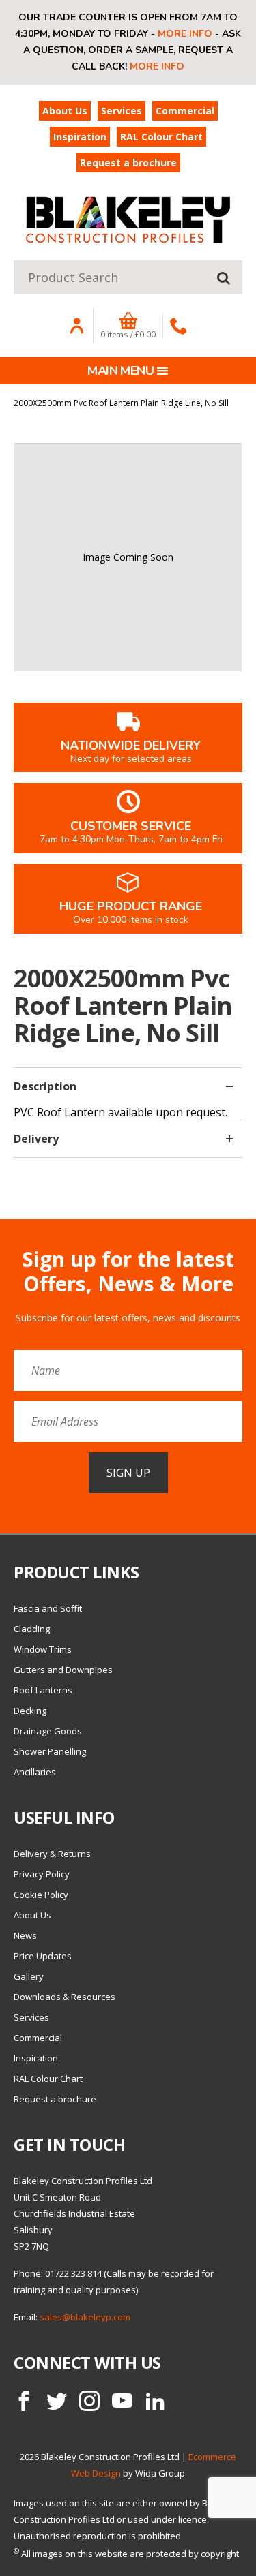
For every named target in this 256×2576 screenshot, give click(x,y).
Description (45, 1086)
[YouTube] (122, 2401)
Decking (30, 1711)
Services (122, 111)
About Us (65, 111)
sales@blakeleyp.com (85, 2317)
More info (185, 34)
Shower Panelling (50, 1751)
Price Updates (43, 1956)
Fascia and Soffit (48, 1608)
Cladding (32, 1629)
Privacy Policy (42, 1874)
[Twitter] (57, 2401)
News (25, 1935)
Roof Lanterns (43, 1690)
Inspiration (80, 137)
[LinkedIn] (155, 2401)
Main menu (120, 371)
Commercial (185, 111)
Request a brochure (128, 163)
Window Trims (43, 1649)
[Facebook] (24, 2401)
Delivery (36, 1139)
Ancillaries (35, 1772)
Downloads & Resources (65, 1997)
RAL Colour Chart (161, 137)
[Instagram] (89, 2401)
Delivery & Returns (52, 1854)
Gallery (29, 1976)
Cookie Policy (41, 1895)
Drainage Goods (48, 1731)
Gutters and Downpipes (63, 1670)
